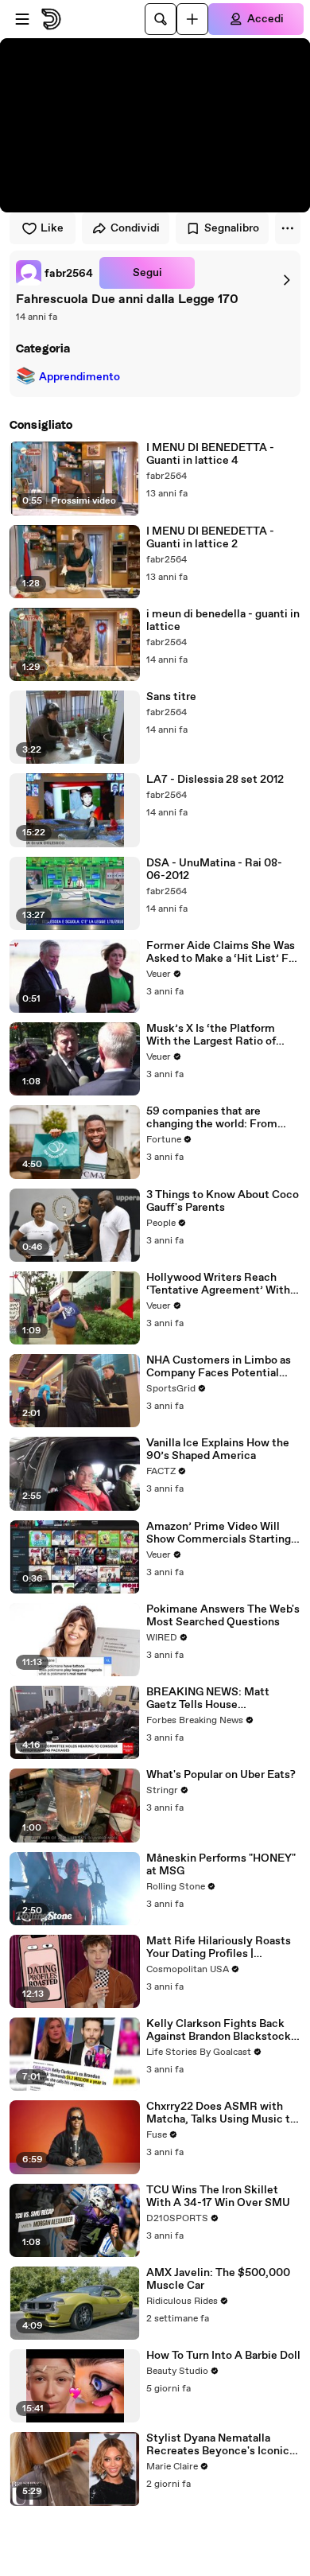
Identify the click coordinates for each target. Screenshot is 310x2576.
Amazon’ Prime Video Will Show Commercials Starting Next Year (219, 1533)
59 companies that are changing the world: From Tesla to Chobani (212, 1118)
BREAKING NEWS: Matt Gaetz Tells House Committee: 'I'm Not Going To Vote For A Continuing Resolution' (223, 1699)
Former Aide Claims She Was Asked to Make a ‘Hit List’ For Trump (223, 952)
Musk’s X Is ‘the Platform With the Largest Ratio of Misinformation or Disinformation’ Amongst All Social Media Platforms (220, 1035)
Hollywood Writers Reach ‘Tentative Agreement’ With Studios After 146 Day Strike (219, 1284)
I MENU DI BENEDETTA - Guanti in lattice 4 (210, 454)
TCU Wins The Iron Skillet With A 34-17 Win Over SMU (218, 2197)
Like (52, 228)
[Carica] (192, 19)
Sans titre (171, 697)
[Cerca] (161, 19)
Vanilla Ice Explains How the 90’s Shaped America (218, 1449)
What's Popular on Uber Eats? (221, 1775)
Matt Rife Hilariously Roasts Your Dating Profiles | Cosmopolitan (219, 1948)
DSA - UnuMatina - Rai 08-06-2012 (214, 870)
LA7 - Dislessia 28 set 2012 (215, 780)
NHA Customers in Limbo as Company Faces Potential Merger (219, 1367)
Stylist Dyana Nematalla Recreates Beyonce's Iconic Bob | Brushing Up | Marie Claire (218, 2445)
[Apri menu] (22, 19)
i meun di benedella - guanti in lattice (223, 621)
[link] (54, 273)
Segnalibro (232, 228)
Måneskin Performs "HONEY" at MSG (221, 1865)
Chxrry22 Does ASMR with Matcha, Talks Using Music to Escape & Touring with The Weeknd (221, 2113)
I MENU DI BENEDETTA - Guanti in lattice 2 (210, 538)
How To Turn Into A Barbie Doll (223, 2356)
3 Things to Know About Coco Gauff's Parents (223, 1201)
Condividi (135, 228)
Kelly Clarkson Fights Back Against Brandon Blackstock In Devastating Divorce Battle (222, 2030)
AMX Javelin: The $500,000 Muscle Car (218, 2279)
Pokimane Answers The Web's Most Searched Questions (223, 1616)
